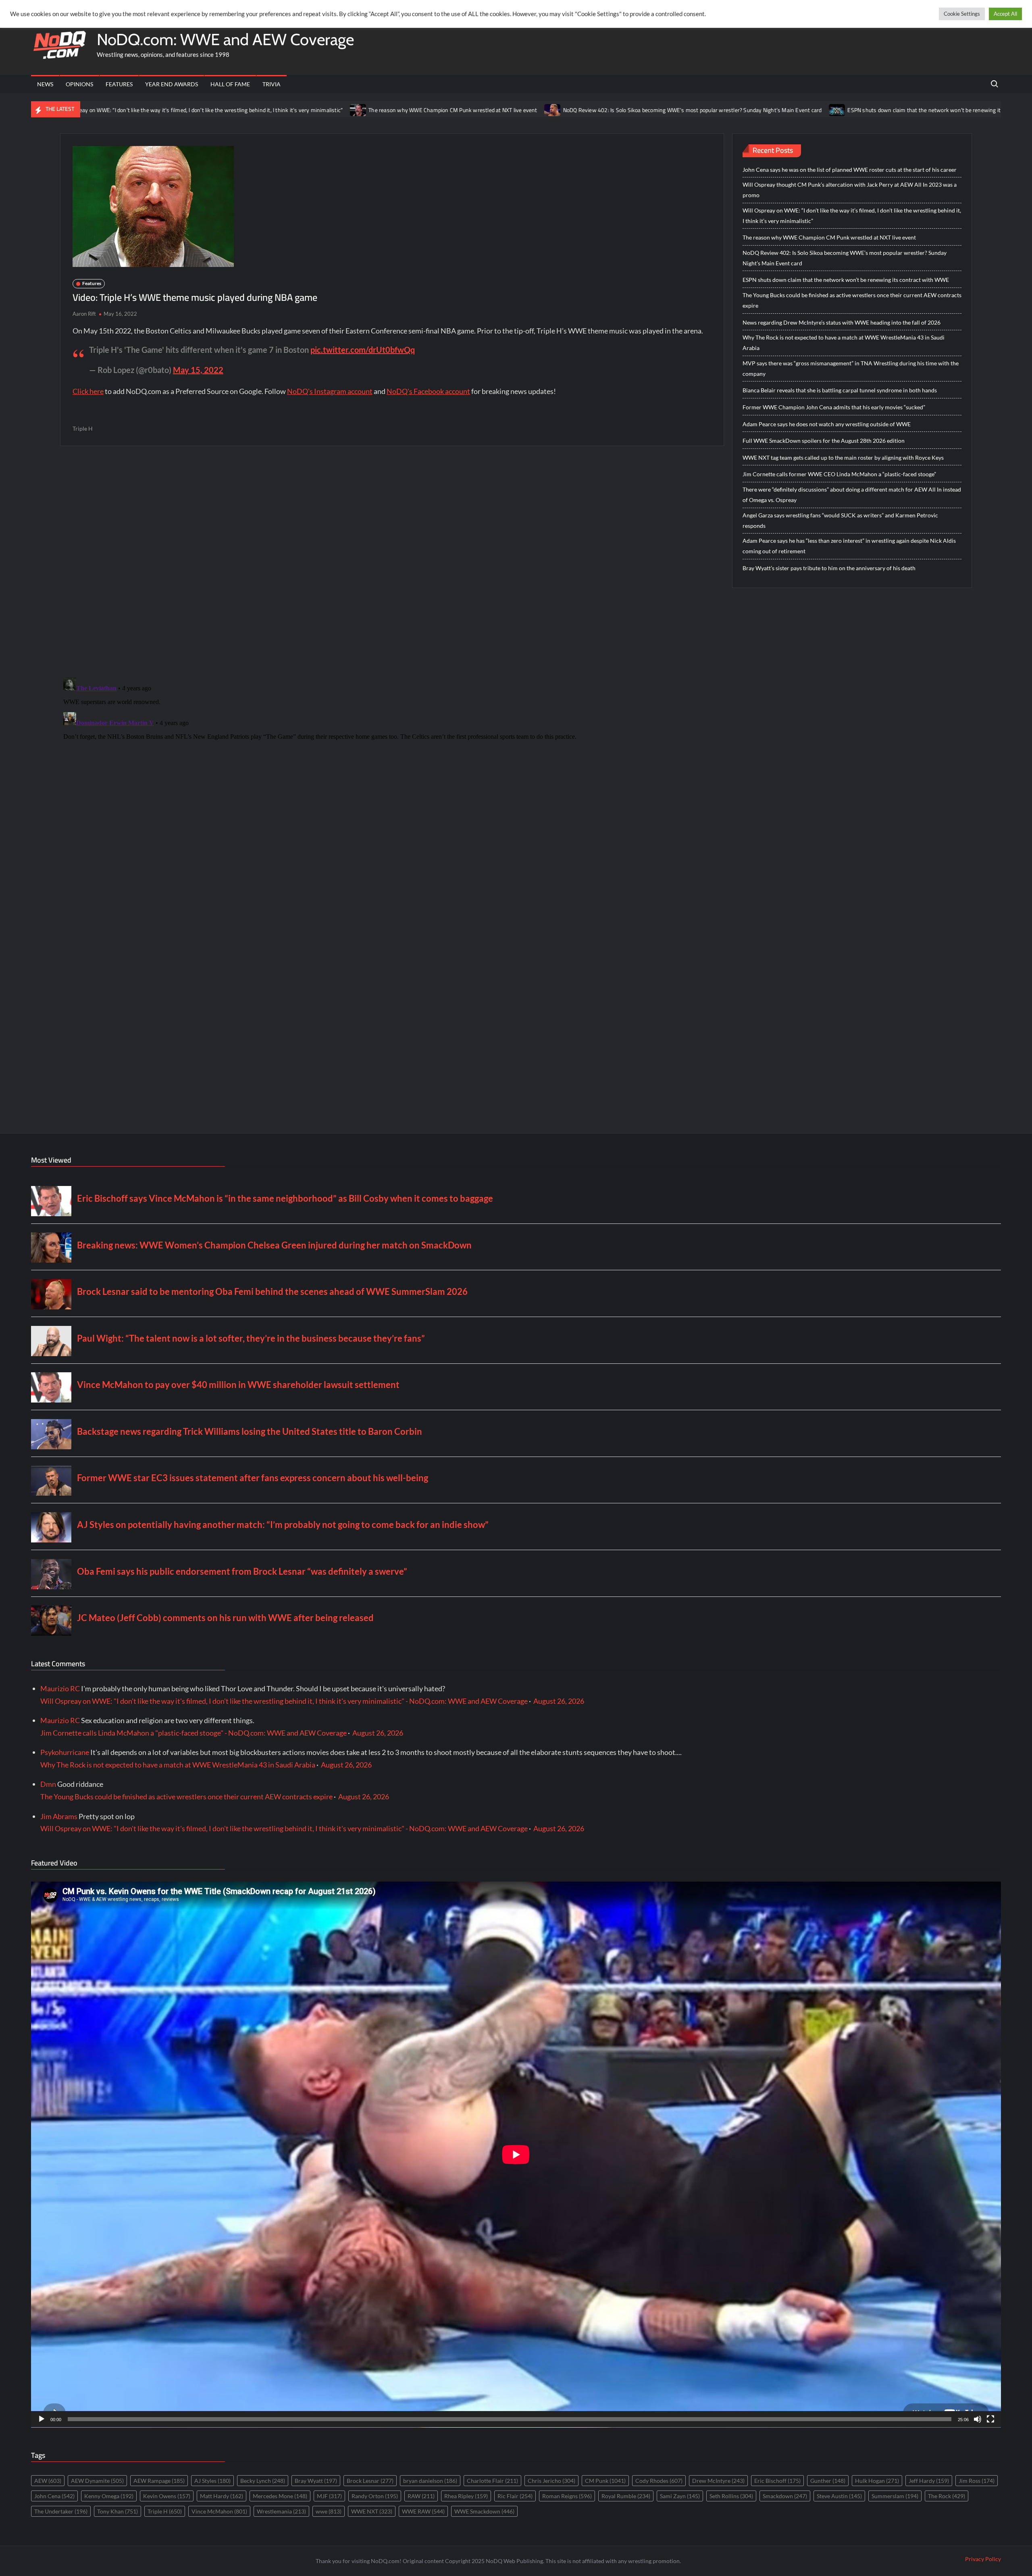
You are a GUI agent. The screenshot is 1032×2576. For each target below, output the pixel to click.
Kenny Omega (109, 2496)
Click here (88, 391)
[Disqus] (392, 775)
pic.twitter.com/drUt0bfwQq (363, 350)
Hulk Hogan (877, 2481)
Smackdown (785, 2496)
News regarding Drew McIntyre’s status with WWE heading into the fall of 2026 (842, 322)
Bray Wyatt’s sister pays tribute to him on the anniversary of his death (829, 568)
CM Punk (605, 2481)
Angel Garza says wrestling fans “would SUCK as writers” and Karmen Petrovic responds (840, 520)
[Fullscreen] (990, 2419)
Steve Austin (839, 2496)
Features (119, 84)
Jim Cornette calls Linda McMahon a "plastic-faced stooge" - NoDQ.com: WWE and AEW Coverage (193, 1733)
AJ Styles (212, 2481)
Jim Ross (977, 2481)
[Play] (42, 2419)
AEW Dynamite (97, 2481)
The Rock (947, 2496)
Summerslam (895, 2496)
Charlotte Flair (492, 2481)
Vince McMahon (219, 2511)
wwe (329, 2511)
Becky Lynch (263, 2481)
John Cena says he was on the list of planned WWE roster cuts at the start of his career (850, 170)
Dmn (48, 1784)
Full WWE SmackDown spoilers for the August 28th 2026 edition (824, 441)
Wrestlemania (281, 2511)
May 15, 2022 (198, 370)
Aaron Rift (84, 314)
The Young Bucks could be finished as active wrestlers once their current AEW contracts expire (852, 300)
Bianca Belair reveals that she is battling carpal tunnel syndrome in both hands (840, 390)
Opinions (79, 84)
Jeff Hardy (929, 2481)
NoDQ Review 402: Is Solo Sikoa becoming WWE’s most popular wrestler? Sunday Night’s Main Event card (544, 110)
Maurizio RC (60, 1688)
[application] (516, 2155)
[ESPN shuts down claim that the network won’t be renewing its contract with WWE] (689, 109)
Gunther (828, 2481)
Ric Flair (515, 2496)
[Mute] (978, 2419)
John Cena (54, 2496)
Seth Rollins (731, 2496)
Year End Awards (172, 84)
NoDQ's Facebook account (428, 391)
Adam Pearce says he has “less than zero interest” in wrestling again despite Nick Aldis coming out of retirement (849, 546)
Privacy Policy (983, 2559)
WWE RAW (423, 2511)
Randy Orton (375, 2496)
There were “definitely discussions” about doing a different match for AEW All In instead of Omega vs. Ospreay (852, 495)
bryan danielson (430, 2481)
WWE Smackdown (484, 2511)
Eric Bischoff (777, 2481)
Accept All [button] (1005, 14)
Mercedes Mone (280, 2496)
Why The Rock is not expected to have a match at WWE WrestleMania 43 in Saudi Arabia (844, 343)
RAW (421, 2496)
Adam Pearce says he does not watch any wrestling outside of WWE (827, 424)
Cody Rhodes (659, 2481)
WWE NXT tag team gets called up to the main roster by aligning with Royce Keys (843, 457)
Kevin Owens (167, 2496)
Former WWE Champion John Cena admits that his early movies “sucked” (834, 407)
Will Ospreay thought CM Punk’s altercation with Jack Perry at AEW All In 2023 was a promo (850, 190)
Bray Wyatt (316, 2481)
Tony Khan (118, 2511)
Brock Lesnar (370, 2481)
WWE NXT (372, 2511)
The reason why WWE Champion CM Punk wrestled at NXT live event (304, 110)
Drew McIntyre (718, 2481)
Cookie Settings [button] (962, 14)
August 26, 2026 (559, 1701)
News (45, 84)
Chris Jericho (551, 2481)
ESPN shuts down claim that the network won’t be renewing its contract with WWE (801, 110)
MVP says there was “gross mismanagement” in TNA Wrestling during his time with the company (851, 368)
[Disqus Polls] (392, 561)
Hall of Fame (230, 84)
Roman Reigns (567, 2496)
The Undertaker (61, 2511)
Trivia (272, 84)
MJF (329, 2496)
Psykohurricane (65, 1752)
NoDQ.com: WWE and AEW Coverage (225, 39)
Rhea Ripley (466, 2496)
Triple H (83, 428)
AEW (48, 2481)
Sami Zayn (680, 2496)
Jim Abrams (59, 1816)
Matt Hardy (222, 2496)
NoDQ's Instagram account (330, 391)
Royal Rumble (626, 2496)
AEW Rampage (159, 2481)
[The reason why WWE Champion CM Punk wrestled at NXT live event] (210, 109)
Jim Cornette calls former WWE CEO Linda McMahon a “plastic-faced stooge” (839, 474)
